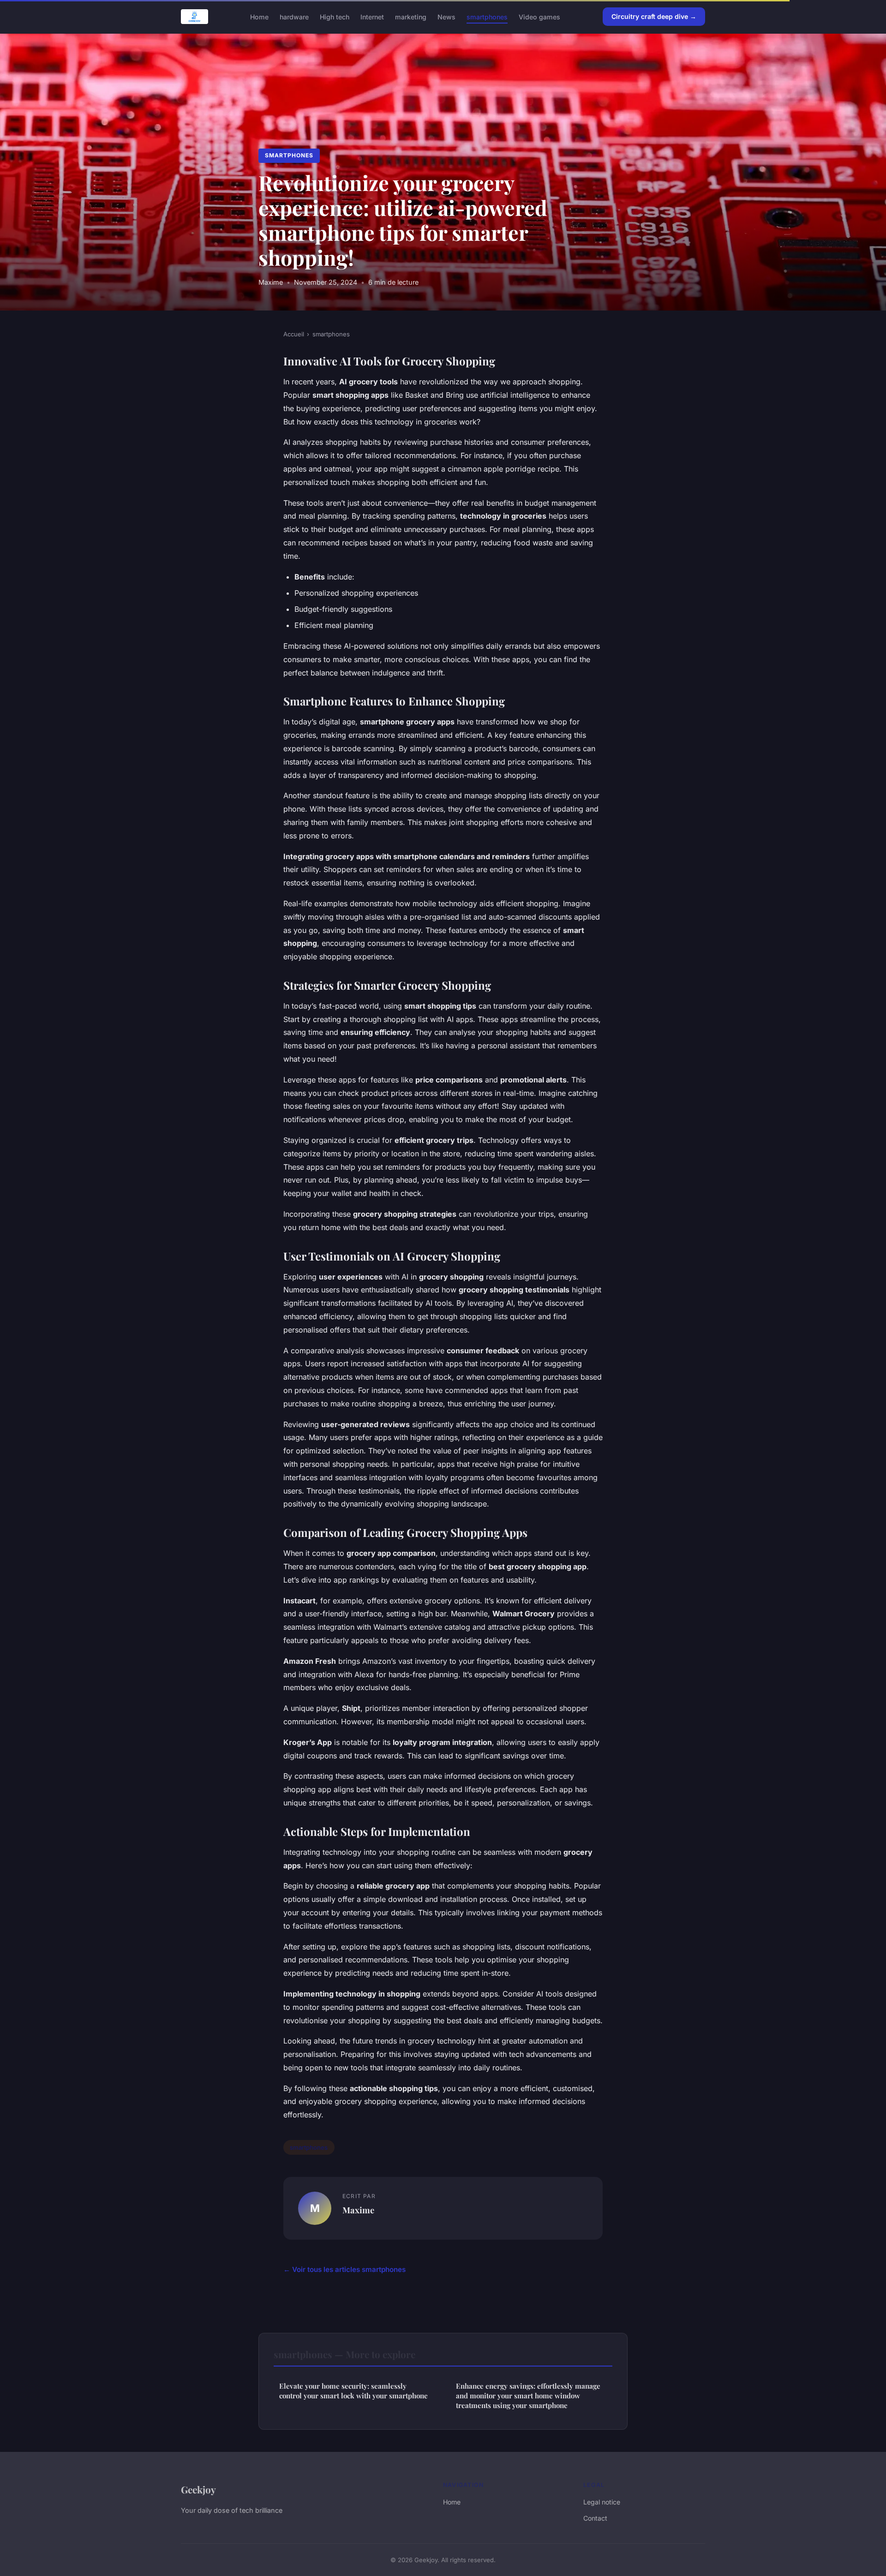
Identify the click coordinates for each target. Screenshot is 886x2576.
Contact (595, 2518)
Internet (372, 16)
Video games (539, 16)
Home (259, 16)
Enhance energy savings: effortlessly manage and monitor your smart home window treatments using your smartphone (528, 2396)
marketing (411, 16)
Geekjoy (198, 2489)
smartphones (487, 16)
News (446, 16)
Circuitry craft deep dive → (654, 16)
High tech (335, 16)
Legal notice (602, 2502)
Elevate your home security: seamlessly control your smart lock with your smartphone (353, 2391)
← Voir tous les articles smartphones (344, 2269)
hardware (294, 16)
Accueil (294, 334)
